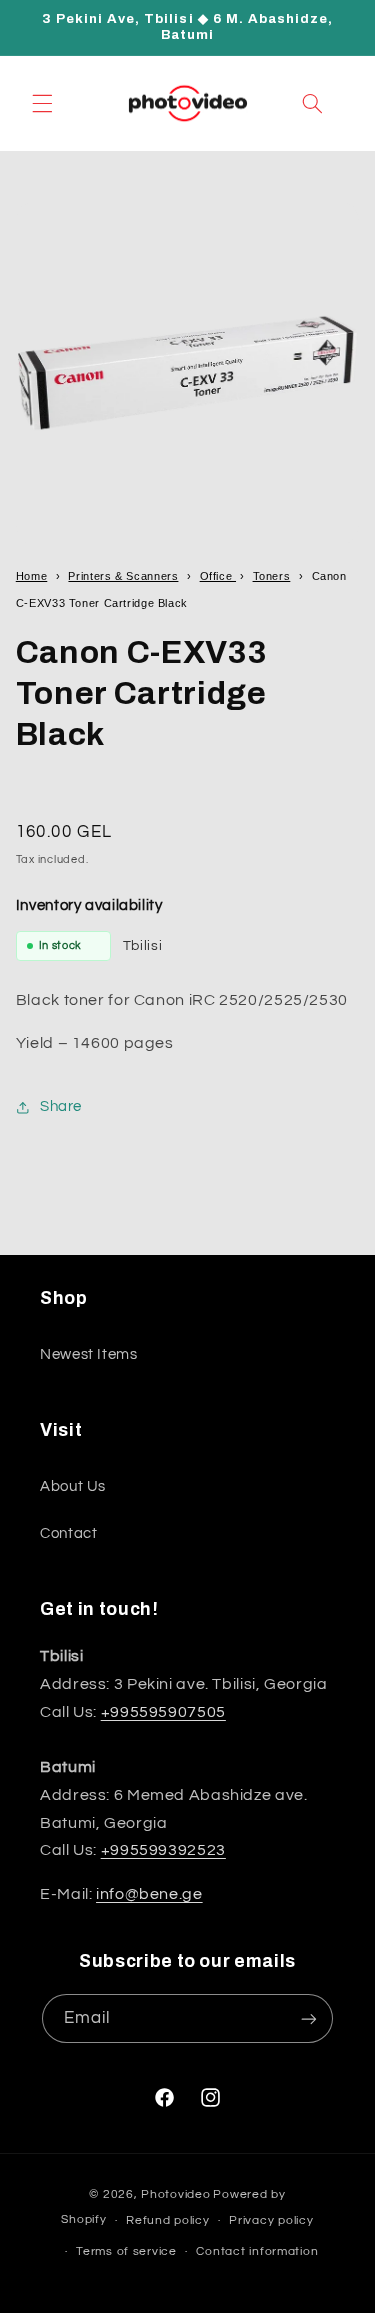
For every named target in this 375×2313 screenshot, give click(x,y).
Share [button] (61, 1106)
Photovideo (175, 2194)
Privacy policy (271, 2220)
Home (32, 576)
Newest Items (89, 1354)
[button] (42, 103)
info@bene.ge (149, 1894)
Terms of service (126, 2251)
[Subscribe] (309, 2018)
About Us (73, 1486)
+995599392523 (163, 1850)
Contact (68, 1533)
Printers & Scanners (123, 576)
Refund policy (168, 2220)
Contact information (257, 2251)
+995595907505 (163, 1712)
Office (218, 576)
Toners (272, 576)
